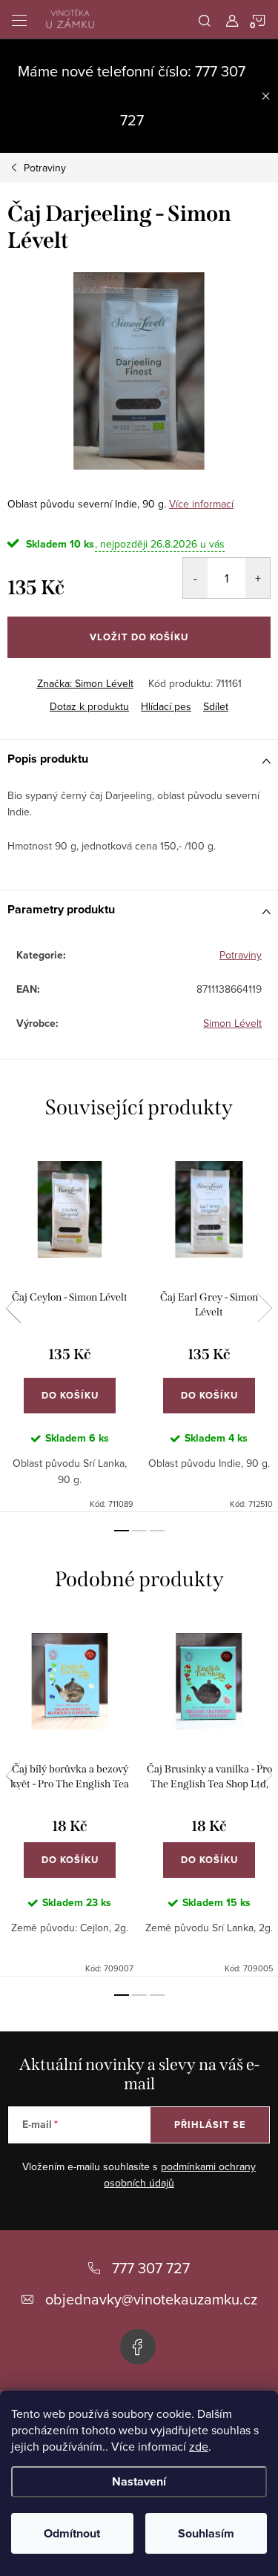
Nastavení (139, 2481)
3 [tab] (157, 1531)
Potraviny (241, 955)
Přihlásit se (210, 2125)
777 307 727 (151, 2268)
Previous (13, 1308)
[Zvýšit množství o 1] (258, 578)
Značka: (85, 683)
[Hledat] (205, 19)
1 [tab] (122, 1531)
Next (265, 1308)
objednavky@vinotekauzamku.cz (151, 2299)
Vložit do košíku (139, 637)
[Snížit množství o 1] (195, 578)
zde (199, 2446)
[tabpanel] (70, 1327)
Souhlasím (206, 2533)
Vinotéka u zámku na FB (138, 2347)
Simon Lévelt (232, 1023)
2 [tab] (139, 1531)
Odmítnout (72, 2533)
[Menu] (19, 19)
